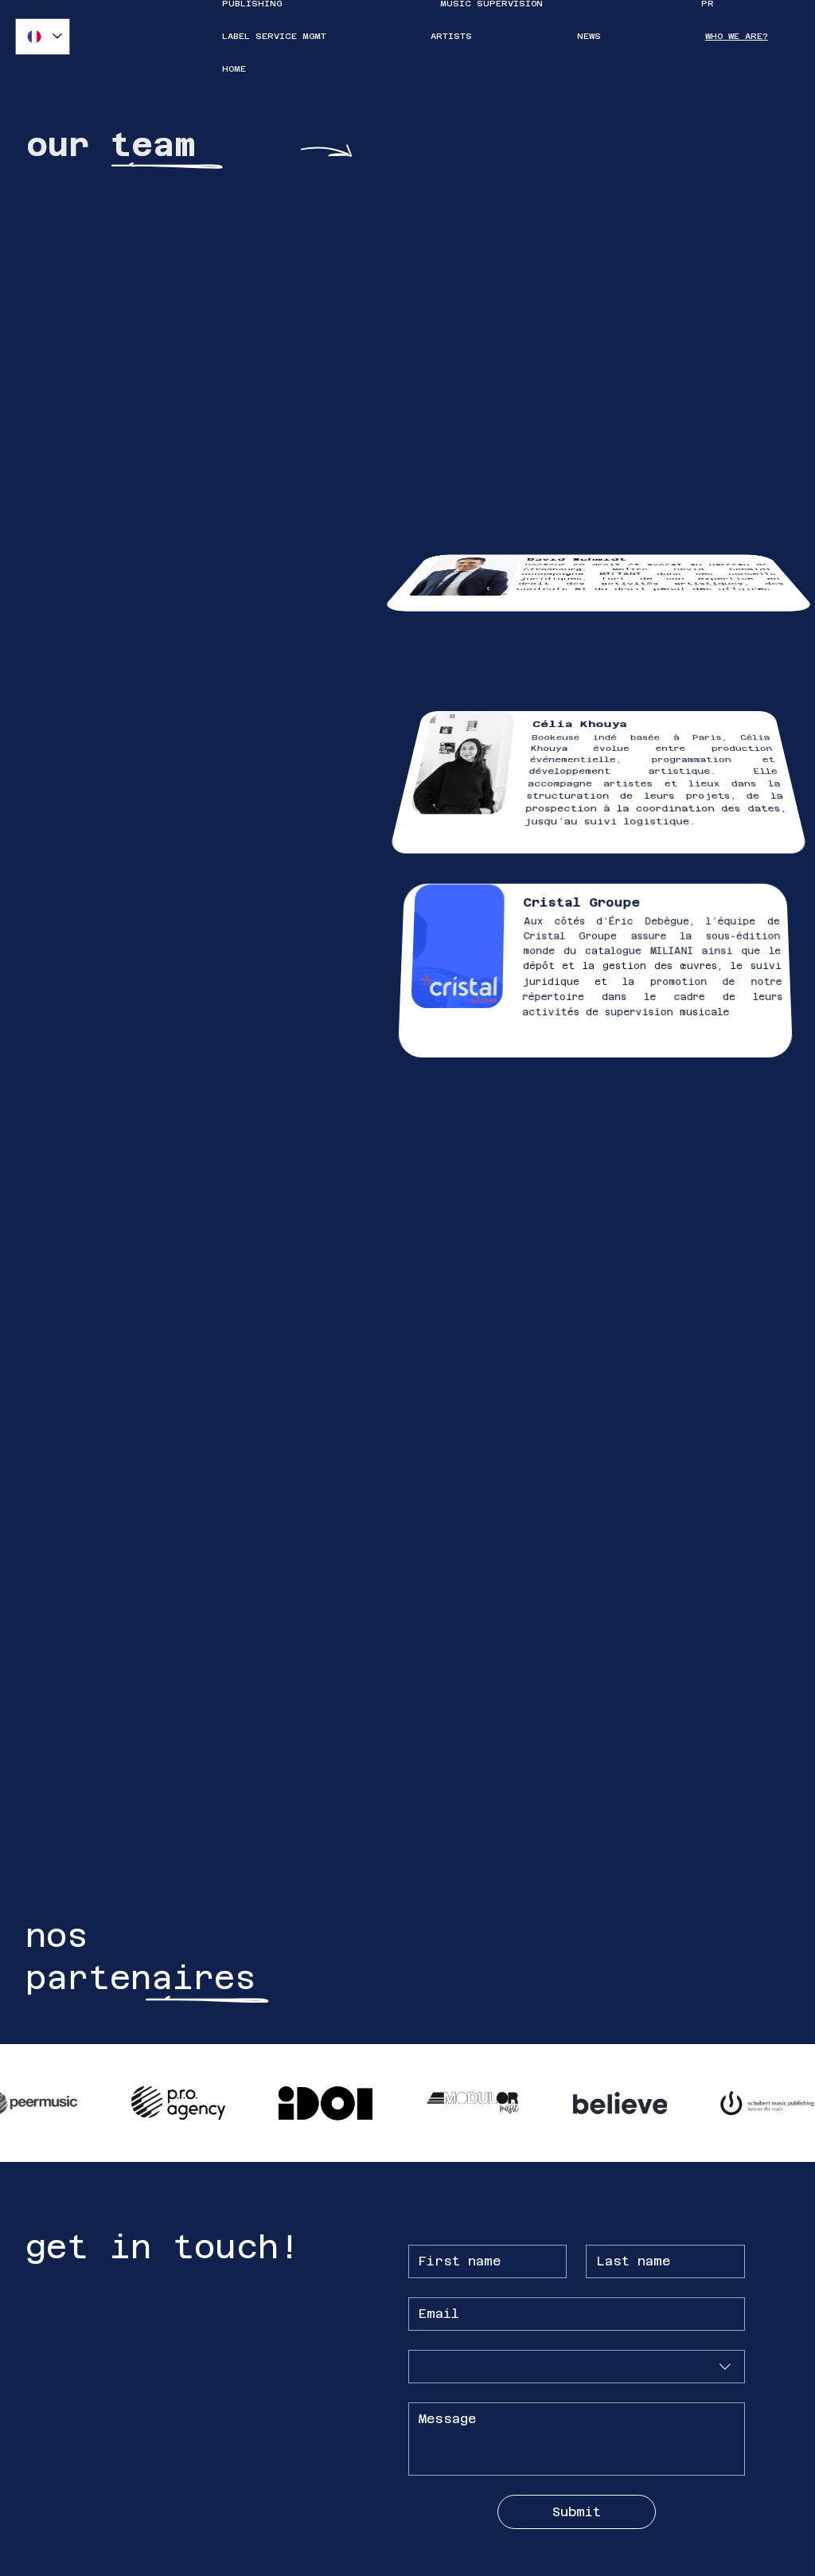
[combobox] (577, 2367)
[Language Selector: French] (43, 37)
